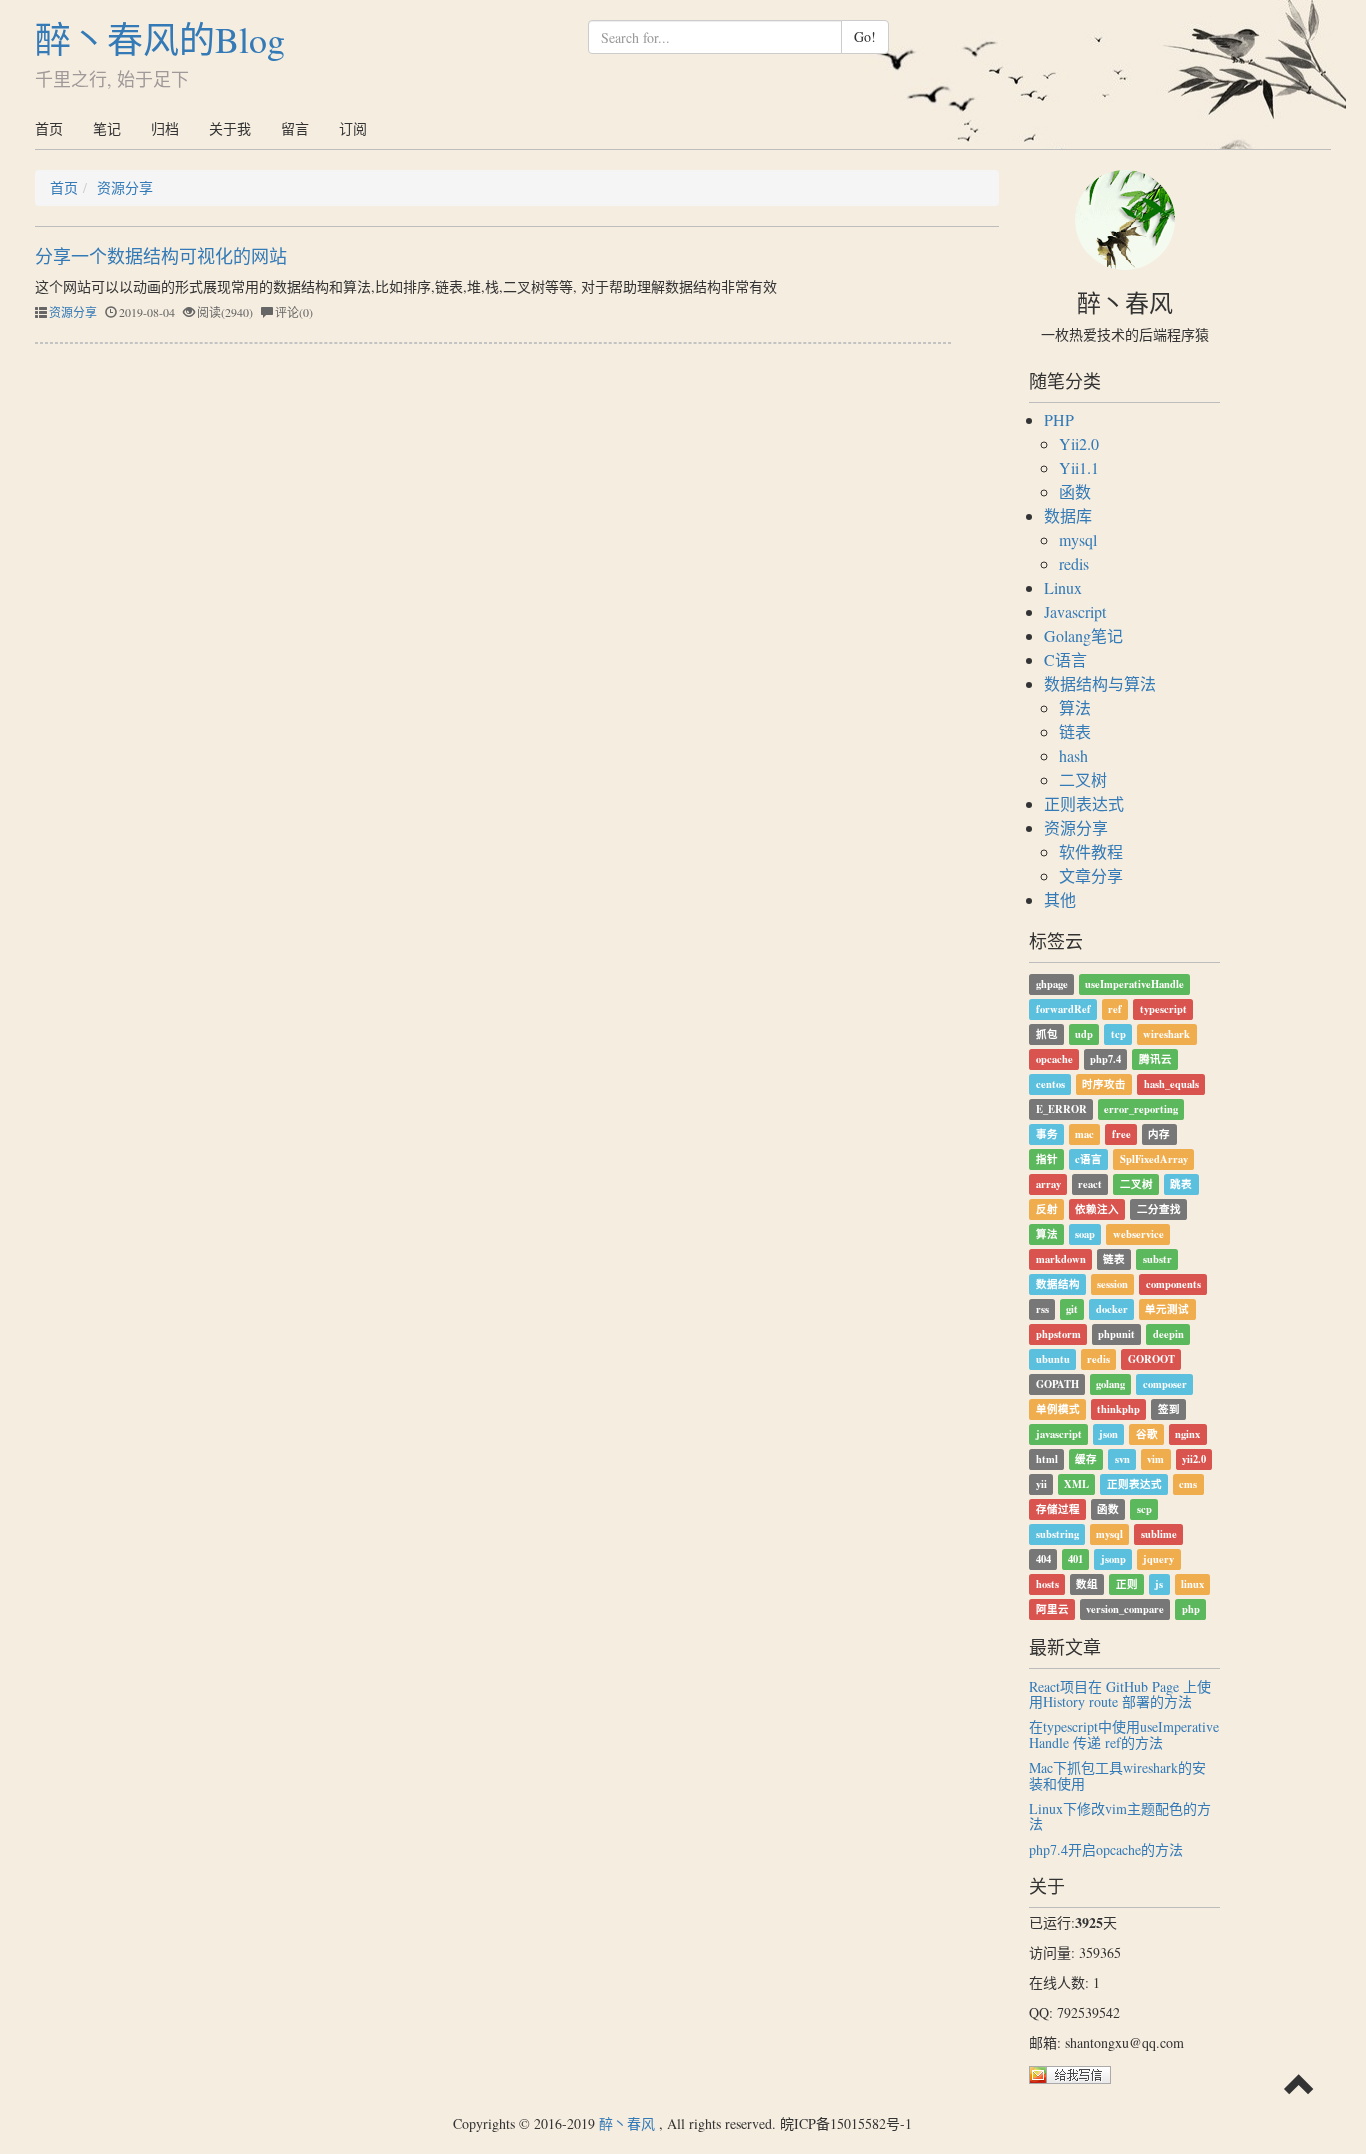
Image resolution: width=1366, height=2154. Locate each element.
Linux (1063, 587)
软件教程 (1091, 851)
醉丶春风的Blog (160, 39)
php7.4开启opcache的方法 (1106, 1849)
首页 (49, 128)
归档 (165, 128)
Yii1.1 (1079, 467)
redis (1074, 563)
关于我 (230, 128)
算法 (1075, 707)
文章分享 (1091, 875)
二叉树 (1083, 779)
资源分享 (125, 187)
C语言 (1065, 659)
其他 (1060, 899)
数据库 (1068, 515)
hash (1073, 755)
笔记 (107, 128)
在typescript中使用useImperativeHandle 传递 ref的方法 (1124, 1734)
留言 (295, 128)
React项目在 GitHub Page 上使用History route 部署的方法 (1120, 1694)
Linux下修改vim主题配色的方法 (1120, 1816)
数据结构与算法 (1100, 683)
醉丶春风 (627, 2123)
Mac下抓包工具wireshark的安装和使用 (1117, 1775)
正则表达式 (1084, 803)
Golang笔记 (1083, 635)
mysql (1078, 539)
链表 (1075, 731)
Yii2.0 (1079, 443)
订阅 (353, 128)
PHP (1059, 419)
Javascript (1075, 611)
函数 (1075, 491)
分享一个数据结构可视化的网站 (161, 256)
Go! (865, 36)
